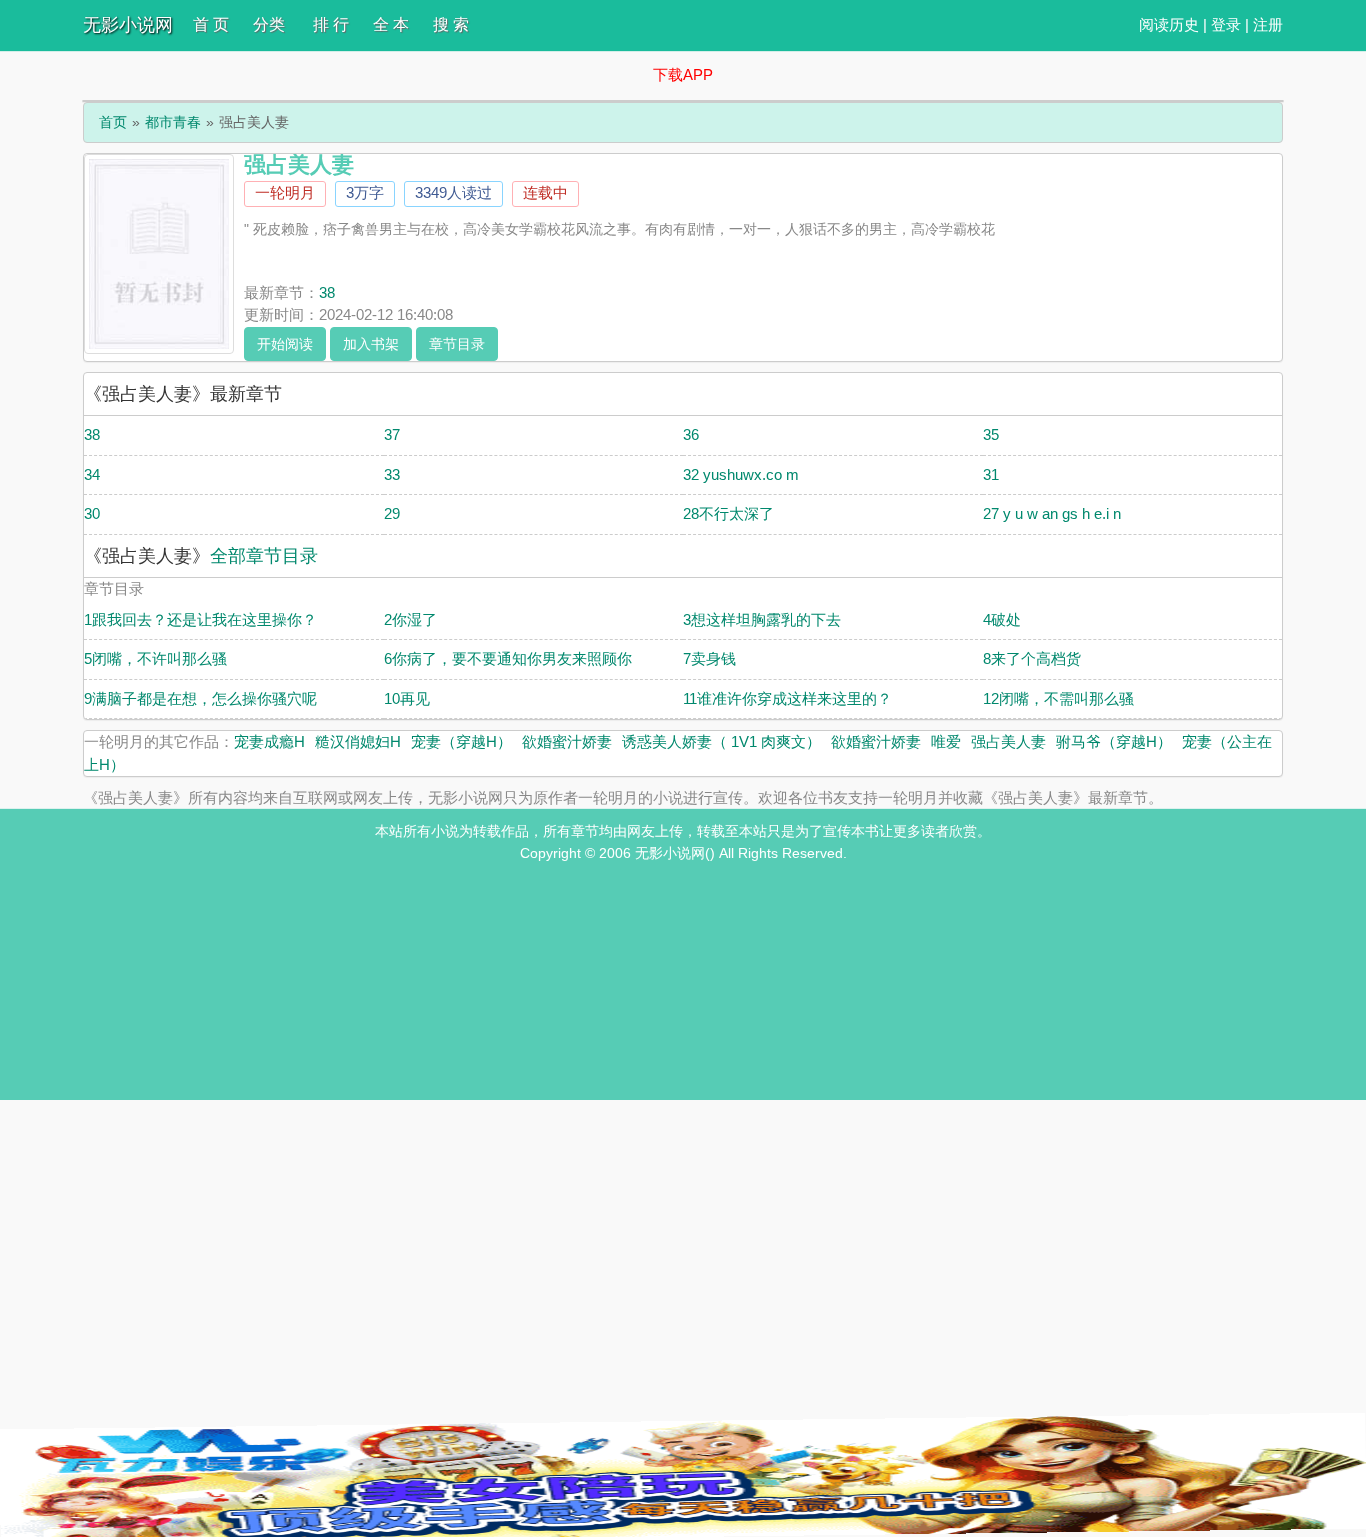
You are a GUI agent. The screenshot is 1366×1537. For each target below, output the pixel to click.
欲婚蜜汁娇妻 (567, 741)
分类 (269, 24)
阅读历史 (1169, 24)
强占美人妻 (1008, 741)
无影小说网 (128, 25)
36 (691, 434)
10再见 (407, 698)
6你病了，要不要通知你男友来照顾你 (508, 658)
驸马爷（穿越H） (1114, 741)
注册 (1268, 24)
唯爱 (946, 741)
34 (92, 474)
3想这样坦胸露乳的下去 (762, 619)
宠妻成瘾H (269, 741)
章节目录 (457, 344)
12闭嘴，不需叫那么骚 (1058, 698)
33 (392, 474)
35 (991, 434)
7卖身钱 (709, 658)
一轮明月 (285, 192)
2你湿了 (410, 619)
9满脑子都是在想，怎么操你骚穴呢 (200, 698)
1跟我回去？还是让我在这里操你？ (200, 619)
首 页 (211, 24)
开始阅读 (285, 344)
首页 (113, 122)
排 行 (331, 24)
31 (991, 474)
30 (92, 513)
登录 (1226, 24)
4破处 (1002, 619)
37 (392, 434)
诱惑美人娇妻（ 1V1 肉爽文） (721, 741)
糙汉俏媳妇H (358, 741)
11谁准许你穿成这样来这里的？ (787, 698)
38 (327, 292)
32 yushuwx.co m (741, 474)
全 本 (391, 24)
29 (392, 513)
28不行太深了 (728, 513)
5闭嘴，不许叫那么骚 (155, 658)
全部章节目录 (264, 556)
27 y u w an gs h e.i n (1052, 513)
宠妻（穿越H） (461, 741)
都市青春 (173, 122)
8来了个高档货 (1032, 658)
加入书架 (371, 344)
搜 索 (451, 24)
